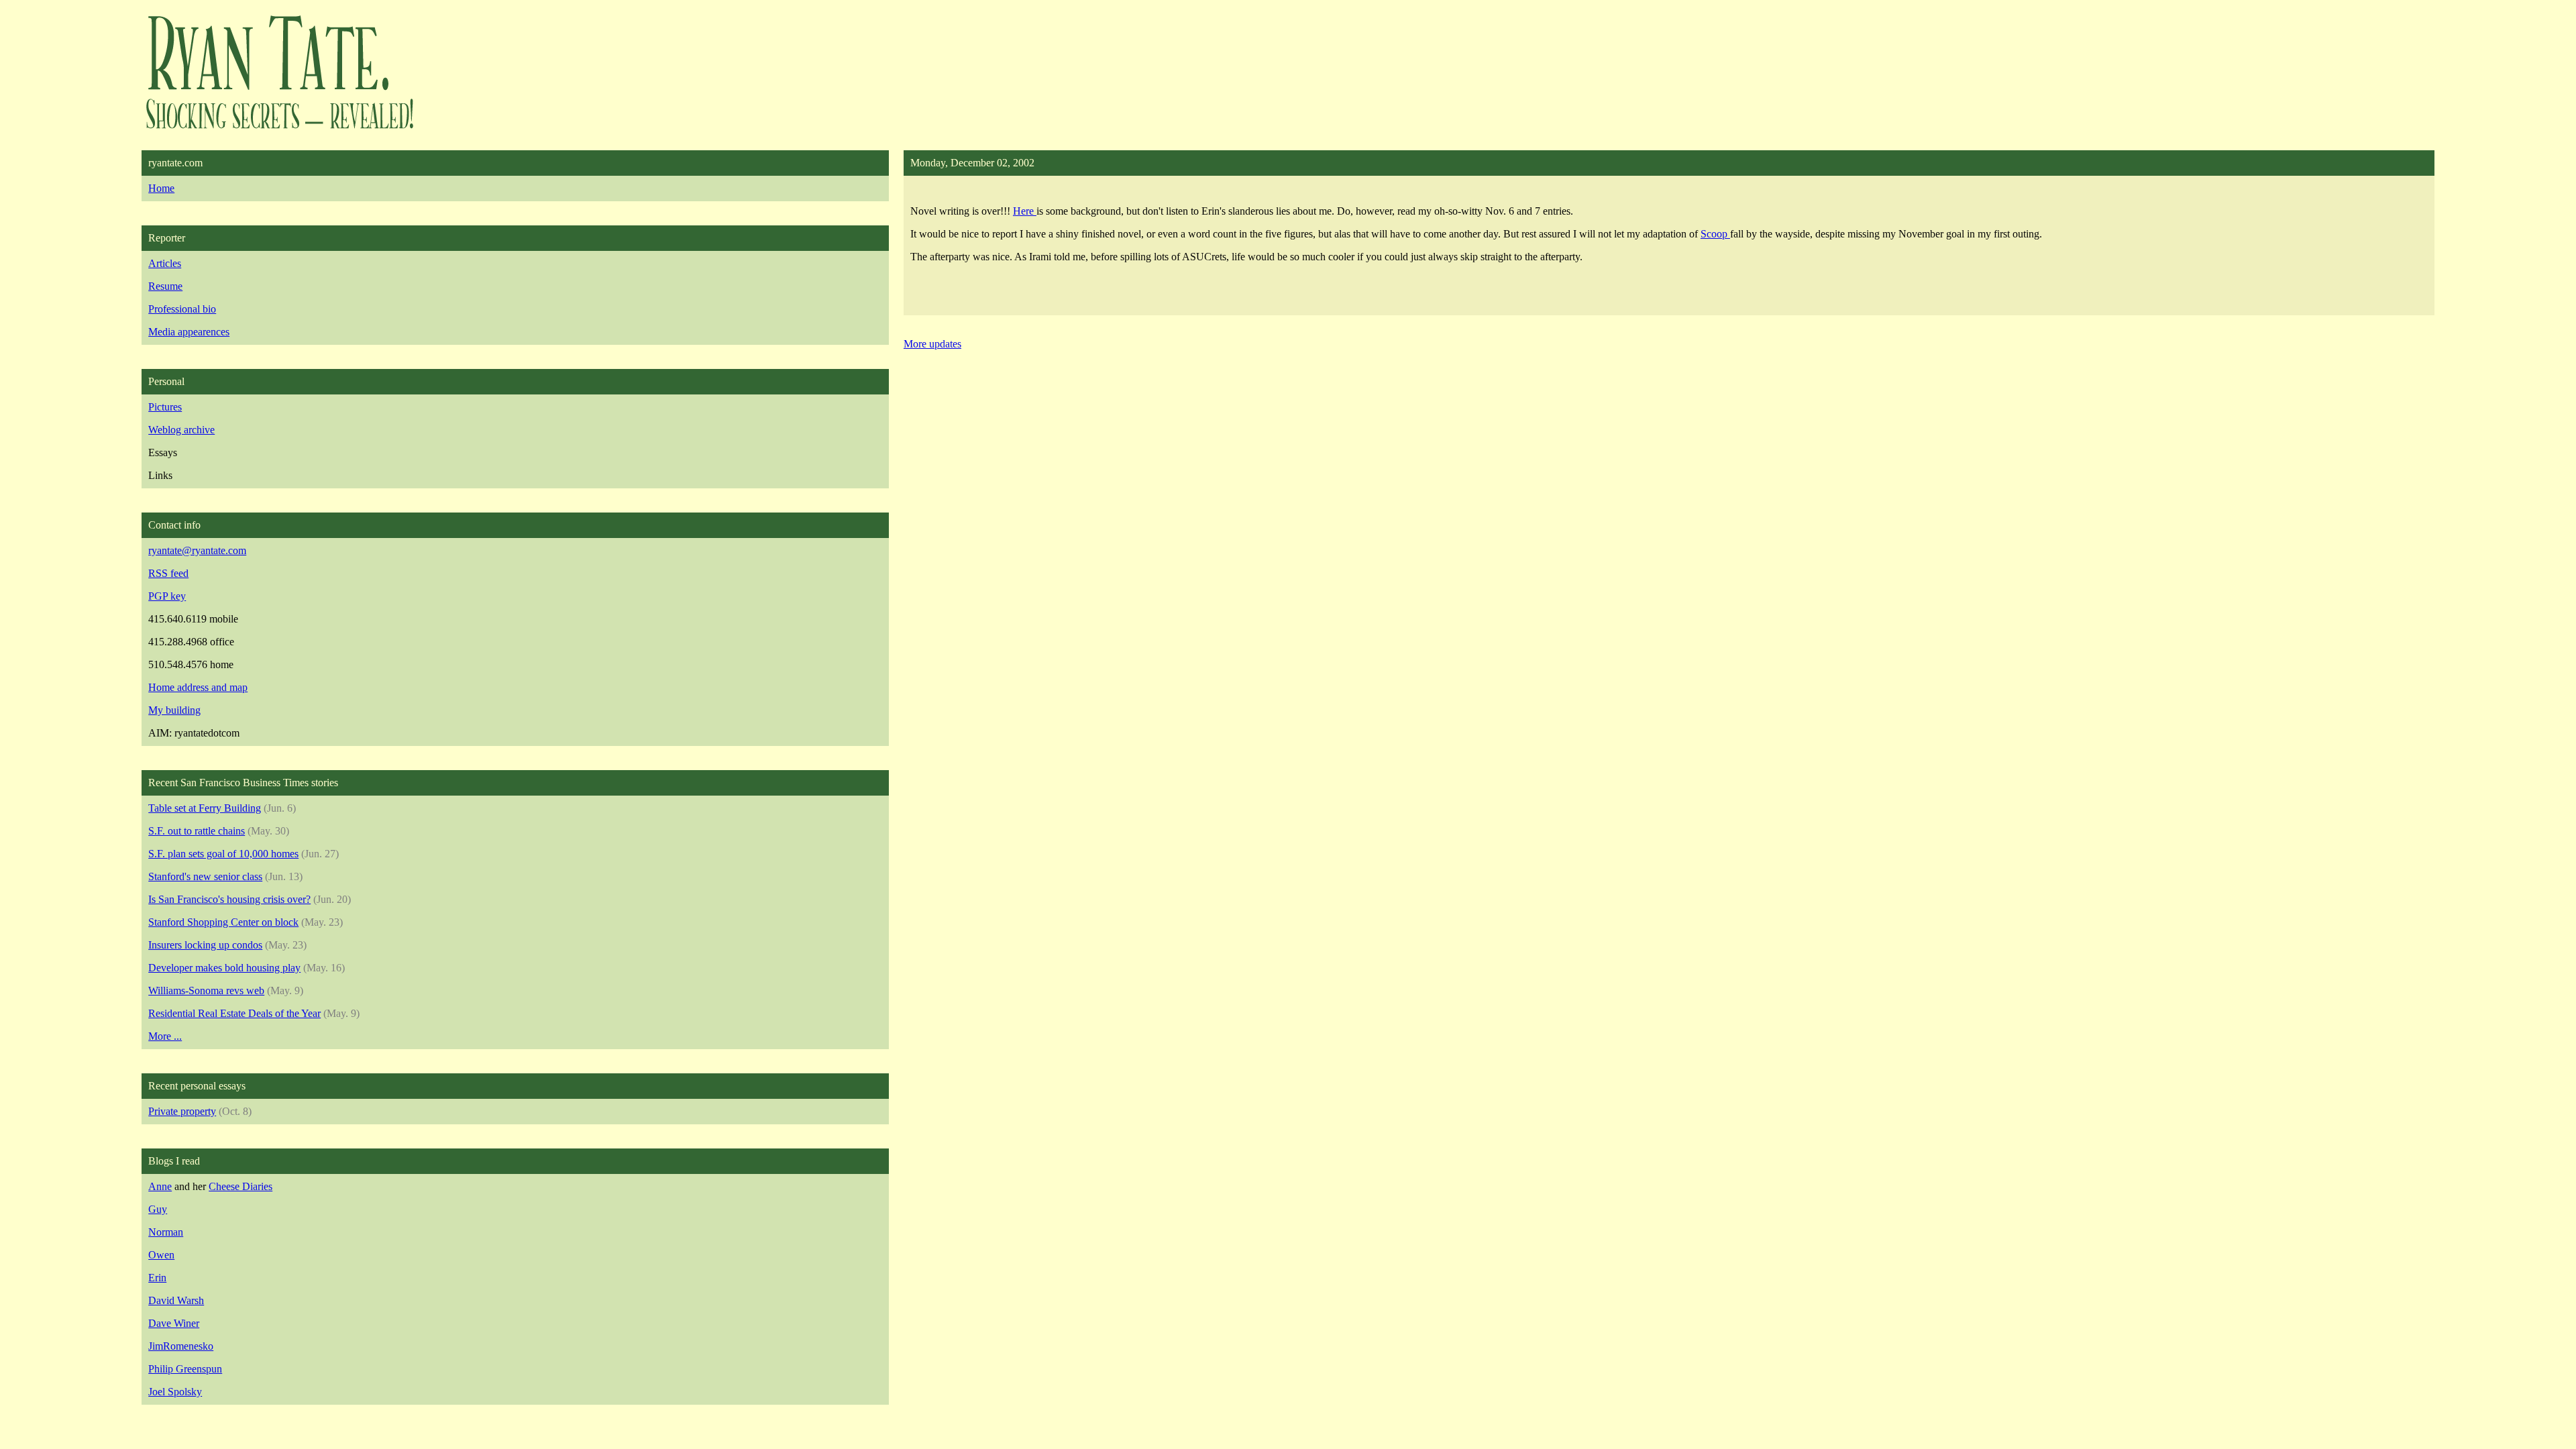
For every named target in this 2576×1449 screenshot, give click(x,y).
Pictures (165, 407)
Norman (166, 1232)
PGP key (167, 596)
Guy (158, 1209)
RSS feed (168, 573)
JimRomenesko (181, 1346)
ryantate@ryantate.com (197, 550)
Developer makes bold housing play (224, 968)
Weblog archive (181, 430)
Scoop (1715, 234)
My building (174, 710)
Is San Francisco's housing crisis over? (229, 899)
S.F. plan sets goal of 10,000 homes (223, 854)
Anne (160, 1186)
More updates (932, 344)
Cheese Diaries (240, 1186)
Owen (161, 1255)
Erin (157, 1278)
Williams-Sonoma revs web (206, 990)
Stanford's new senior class (205, 876)
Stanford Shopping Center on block (223, 922)
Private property (182, 1111)
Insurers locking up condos (205, 945)
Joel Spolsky (175, 1392)
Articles (165, 263)
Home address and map (198, 687)
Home (161, 188)
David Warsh (176, 1300)
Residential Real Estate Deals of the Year (234, 1013)
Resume (165, 286)
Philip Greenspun (185, 1369)
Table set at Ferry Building (205, 808)
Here (1025, 211)
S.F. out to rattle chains (197, 831)
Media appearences (189, 332)
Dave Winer (174, 1323)
